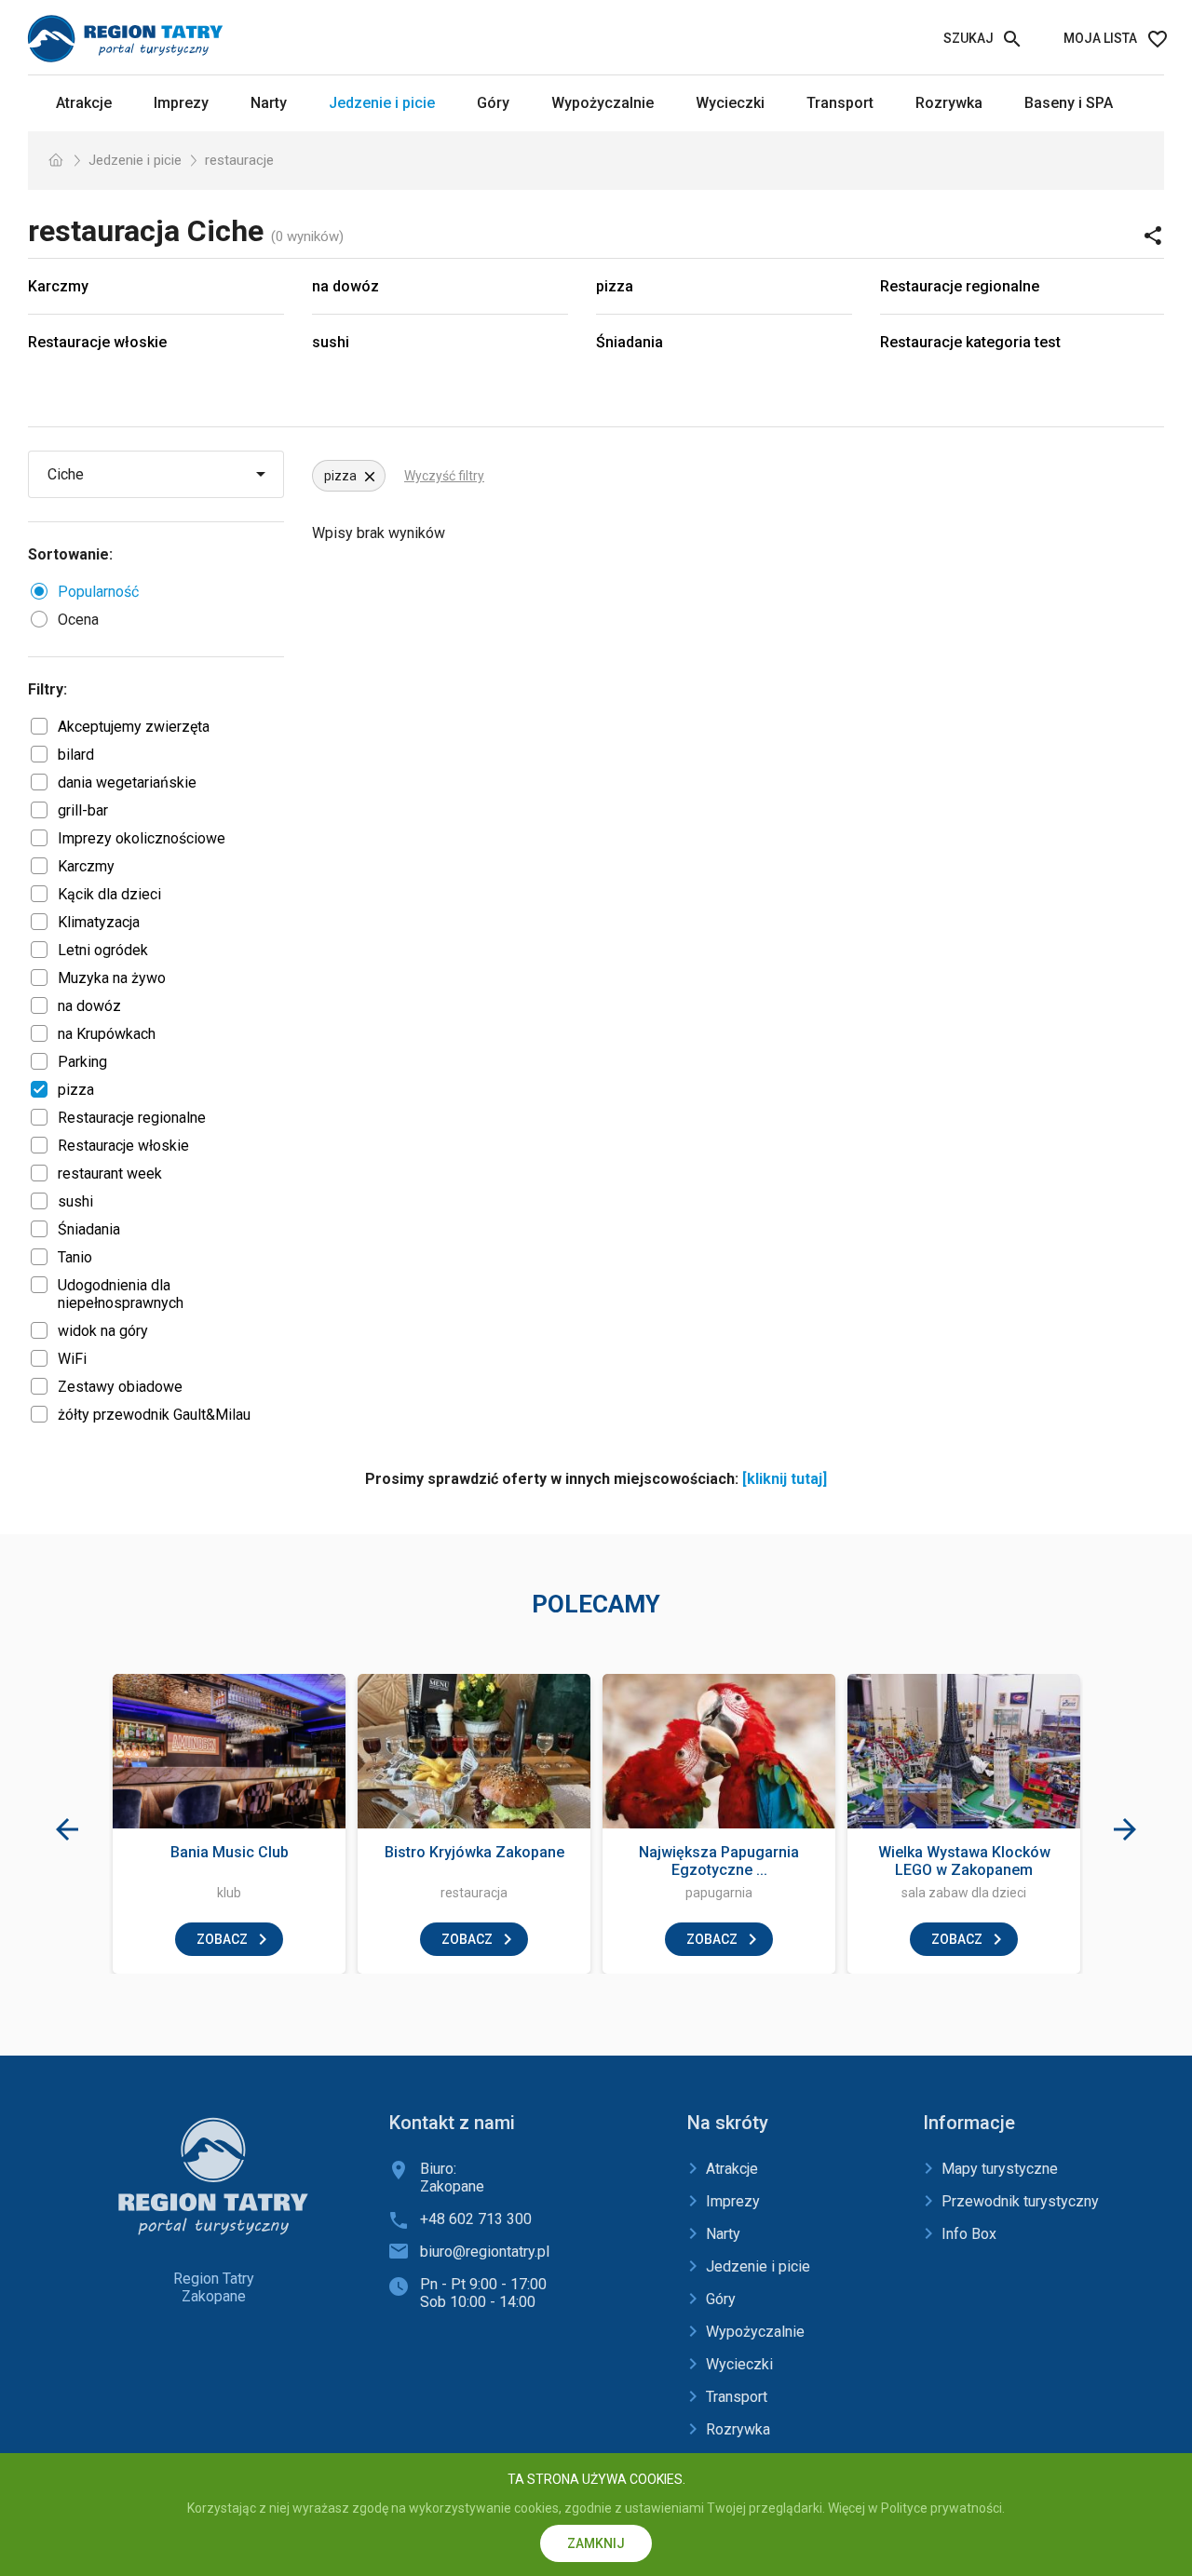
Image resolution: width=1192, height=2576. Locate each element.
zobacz (222, 1939)
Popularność (98, 592)
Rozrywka (949, 103)
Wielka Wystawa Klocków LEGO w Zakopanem (964, 1861)
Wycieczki (730, 103)
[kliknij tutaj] (785, 1479)
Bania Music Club (230, 1852)
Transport (840, 103)
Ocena (78, 620)
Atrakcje (84, 103)
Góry (493, 103)
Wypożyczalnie (603, 103)
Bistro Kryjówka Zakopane (474, 1852)
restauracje (239, 160)
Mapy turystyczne (1000, 2169)
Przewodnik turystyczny (1020, 2201)
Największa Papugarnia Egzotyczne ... (719, 1861)
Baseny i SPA (1069, 103)
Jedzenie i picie (382, 103)
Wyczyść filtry (444, 476)
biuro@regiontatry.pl (485, 2252)
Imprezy (181, 103)
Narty (269, 103)
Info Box (969, 2234)
